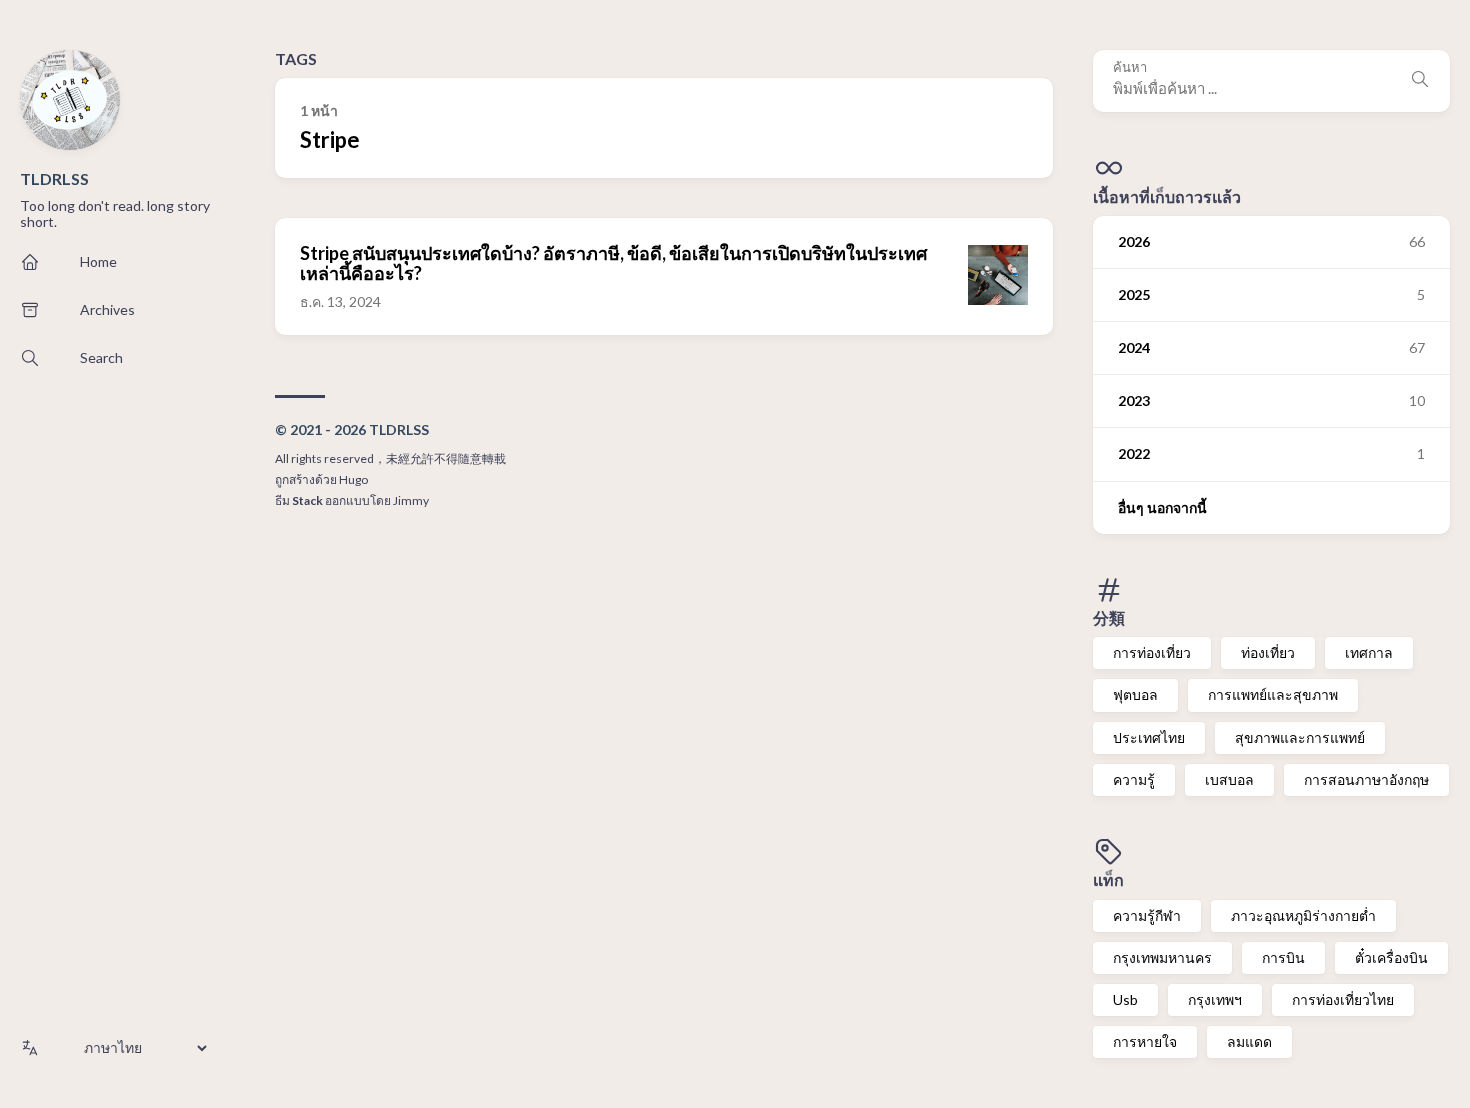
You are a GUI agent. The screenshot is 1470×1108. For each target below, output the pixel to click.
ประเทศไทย (1149, 737)
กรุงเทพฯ (1215, 999)
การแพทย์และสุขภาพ (1273, 694)
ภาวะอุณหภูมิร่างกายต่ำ (1303, 915)
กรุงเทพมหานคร (1162, 957)
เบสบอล (1229, 779)
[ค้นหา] (1420, 81)
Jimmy (411, 500)
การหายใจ (1145, 1041)
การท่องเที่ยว (1152, 652)
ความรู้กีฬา (1147, 915)
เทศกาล (1369, 652)
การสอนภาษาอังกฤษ (1366, 779)
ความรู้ (1134, 779)
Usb (1125, 999)
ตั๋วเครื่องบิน (1391, 957)
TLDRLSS (54, 178)
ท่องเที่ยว (1268, 652)
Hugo (353, 479)
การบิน (1283, 957)
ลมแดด (1249, 1041)
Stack (307, 500)
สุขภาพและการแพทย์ (1300, 737)
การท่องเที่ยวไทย (1343, 999)
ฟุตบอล (1135, 694)
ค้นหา (1130, 67)
